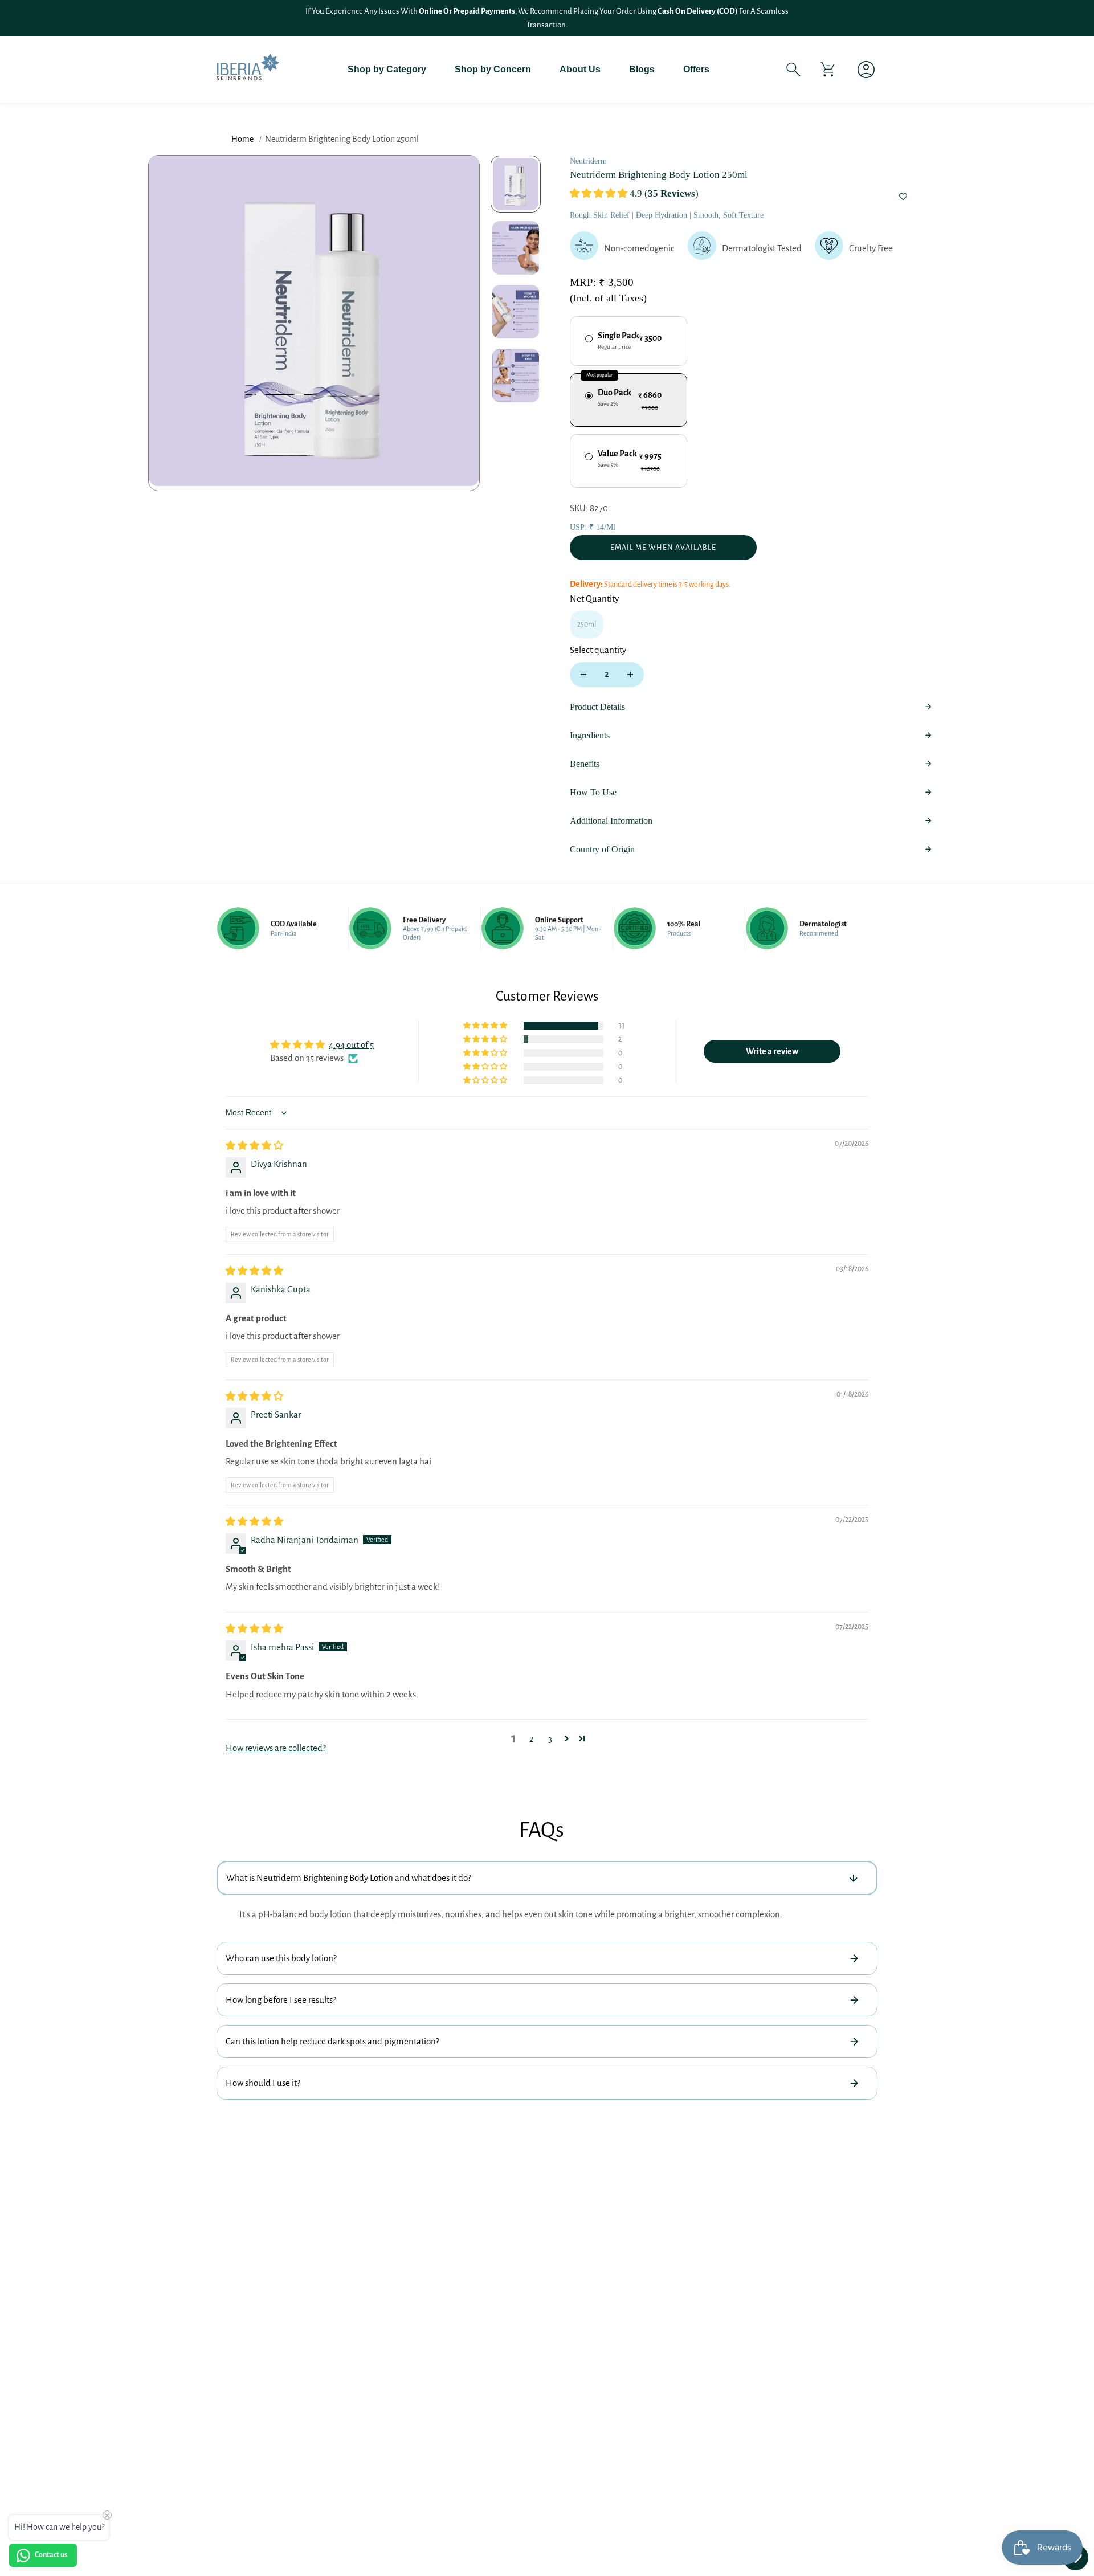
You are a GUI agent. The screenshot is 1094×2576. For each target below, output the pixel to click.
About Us (580, 69)
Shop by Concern (493, 69)
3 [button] (550, 1739)
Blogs (642, 69)
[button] (600, 193)
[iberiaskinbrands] (248, 69)
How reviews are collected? (276, 1748)
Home (242, 139)
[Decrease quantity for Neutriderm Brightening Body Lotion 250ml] (583, 675)
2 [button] (532, 1739)
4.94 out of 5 (351, 1045)
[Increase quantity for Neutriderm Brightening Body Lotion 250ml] (630, 675)
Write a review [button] (772, 1051)
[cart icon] (828, 70)
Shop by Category (387, 69)
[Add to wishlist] (903, 198)
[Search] (793, 70)
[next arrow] (457, 323)
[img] (254, 1146)
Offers (696, 69)
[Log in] (862, 70)
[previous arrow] (171, 323)
